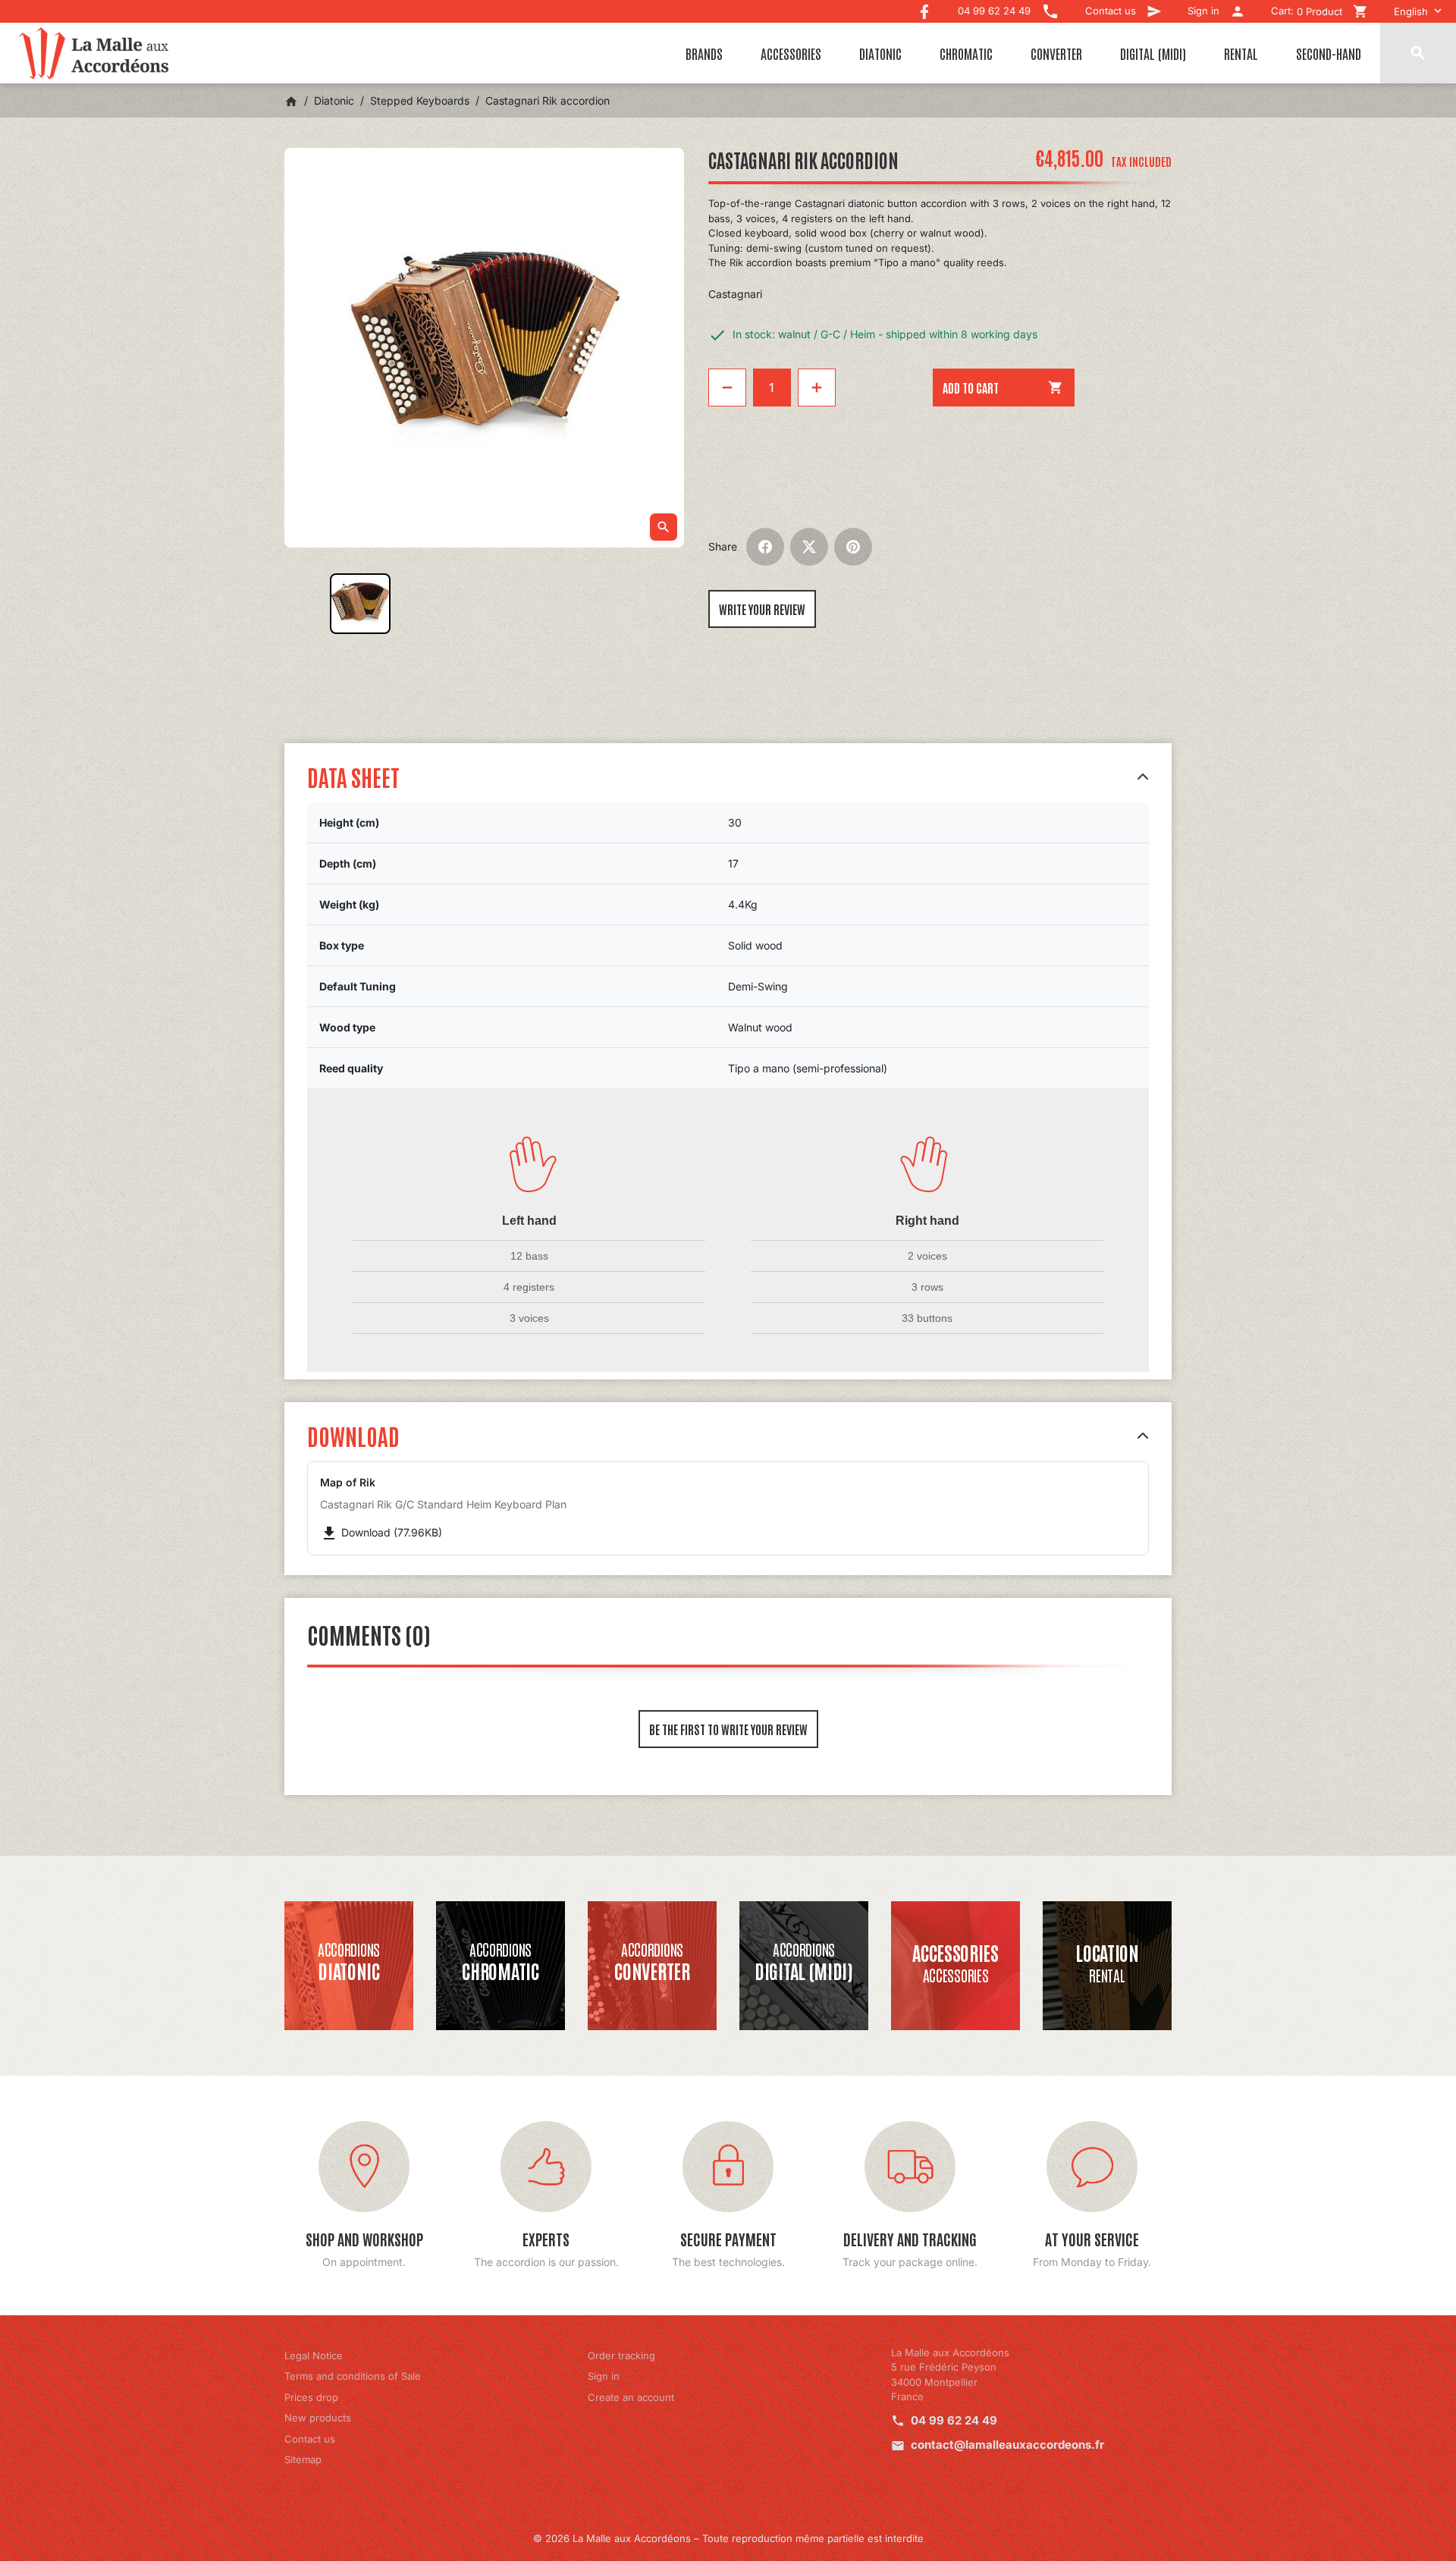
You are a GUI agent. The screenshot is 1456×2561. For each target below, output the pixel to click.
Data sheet (353, 776)
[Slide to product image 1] (360, 604)
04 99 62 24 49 (954, 2420)
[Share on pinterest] (853, 547)
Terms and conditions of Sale (353, 2376)
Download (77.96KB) (381, 1532)
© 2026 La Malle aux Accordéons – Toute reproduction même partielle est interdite (728, 2538)
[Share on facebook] (765, 547)
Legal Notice (314, 2355)
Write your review (762, 609)
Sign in (604, 2376)
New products (318, 2418)
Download (353, 1435)
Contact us (310, 2439)
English (1411, 11)
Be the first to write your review (728, 1729)
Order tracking (621, 2355)
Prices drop (311, 2397)
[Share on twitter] (809, 547)
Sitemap (303, 2459)
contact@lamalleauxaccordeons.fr (1007, 2445)
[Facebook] (924, 8)
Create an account (631, 2397)
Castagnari (735, 294)
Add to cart (1003, 388)
